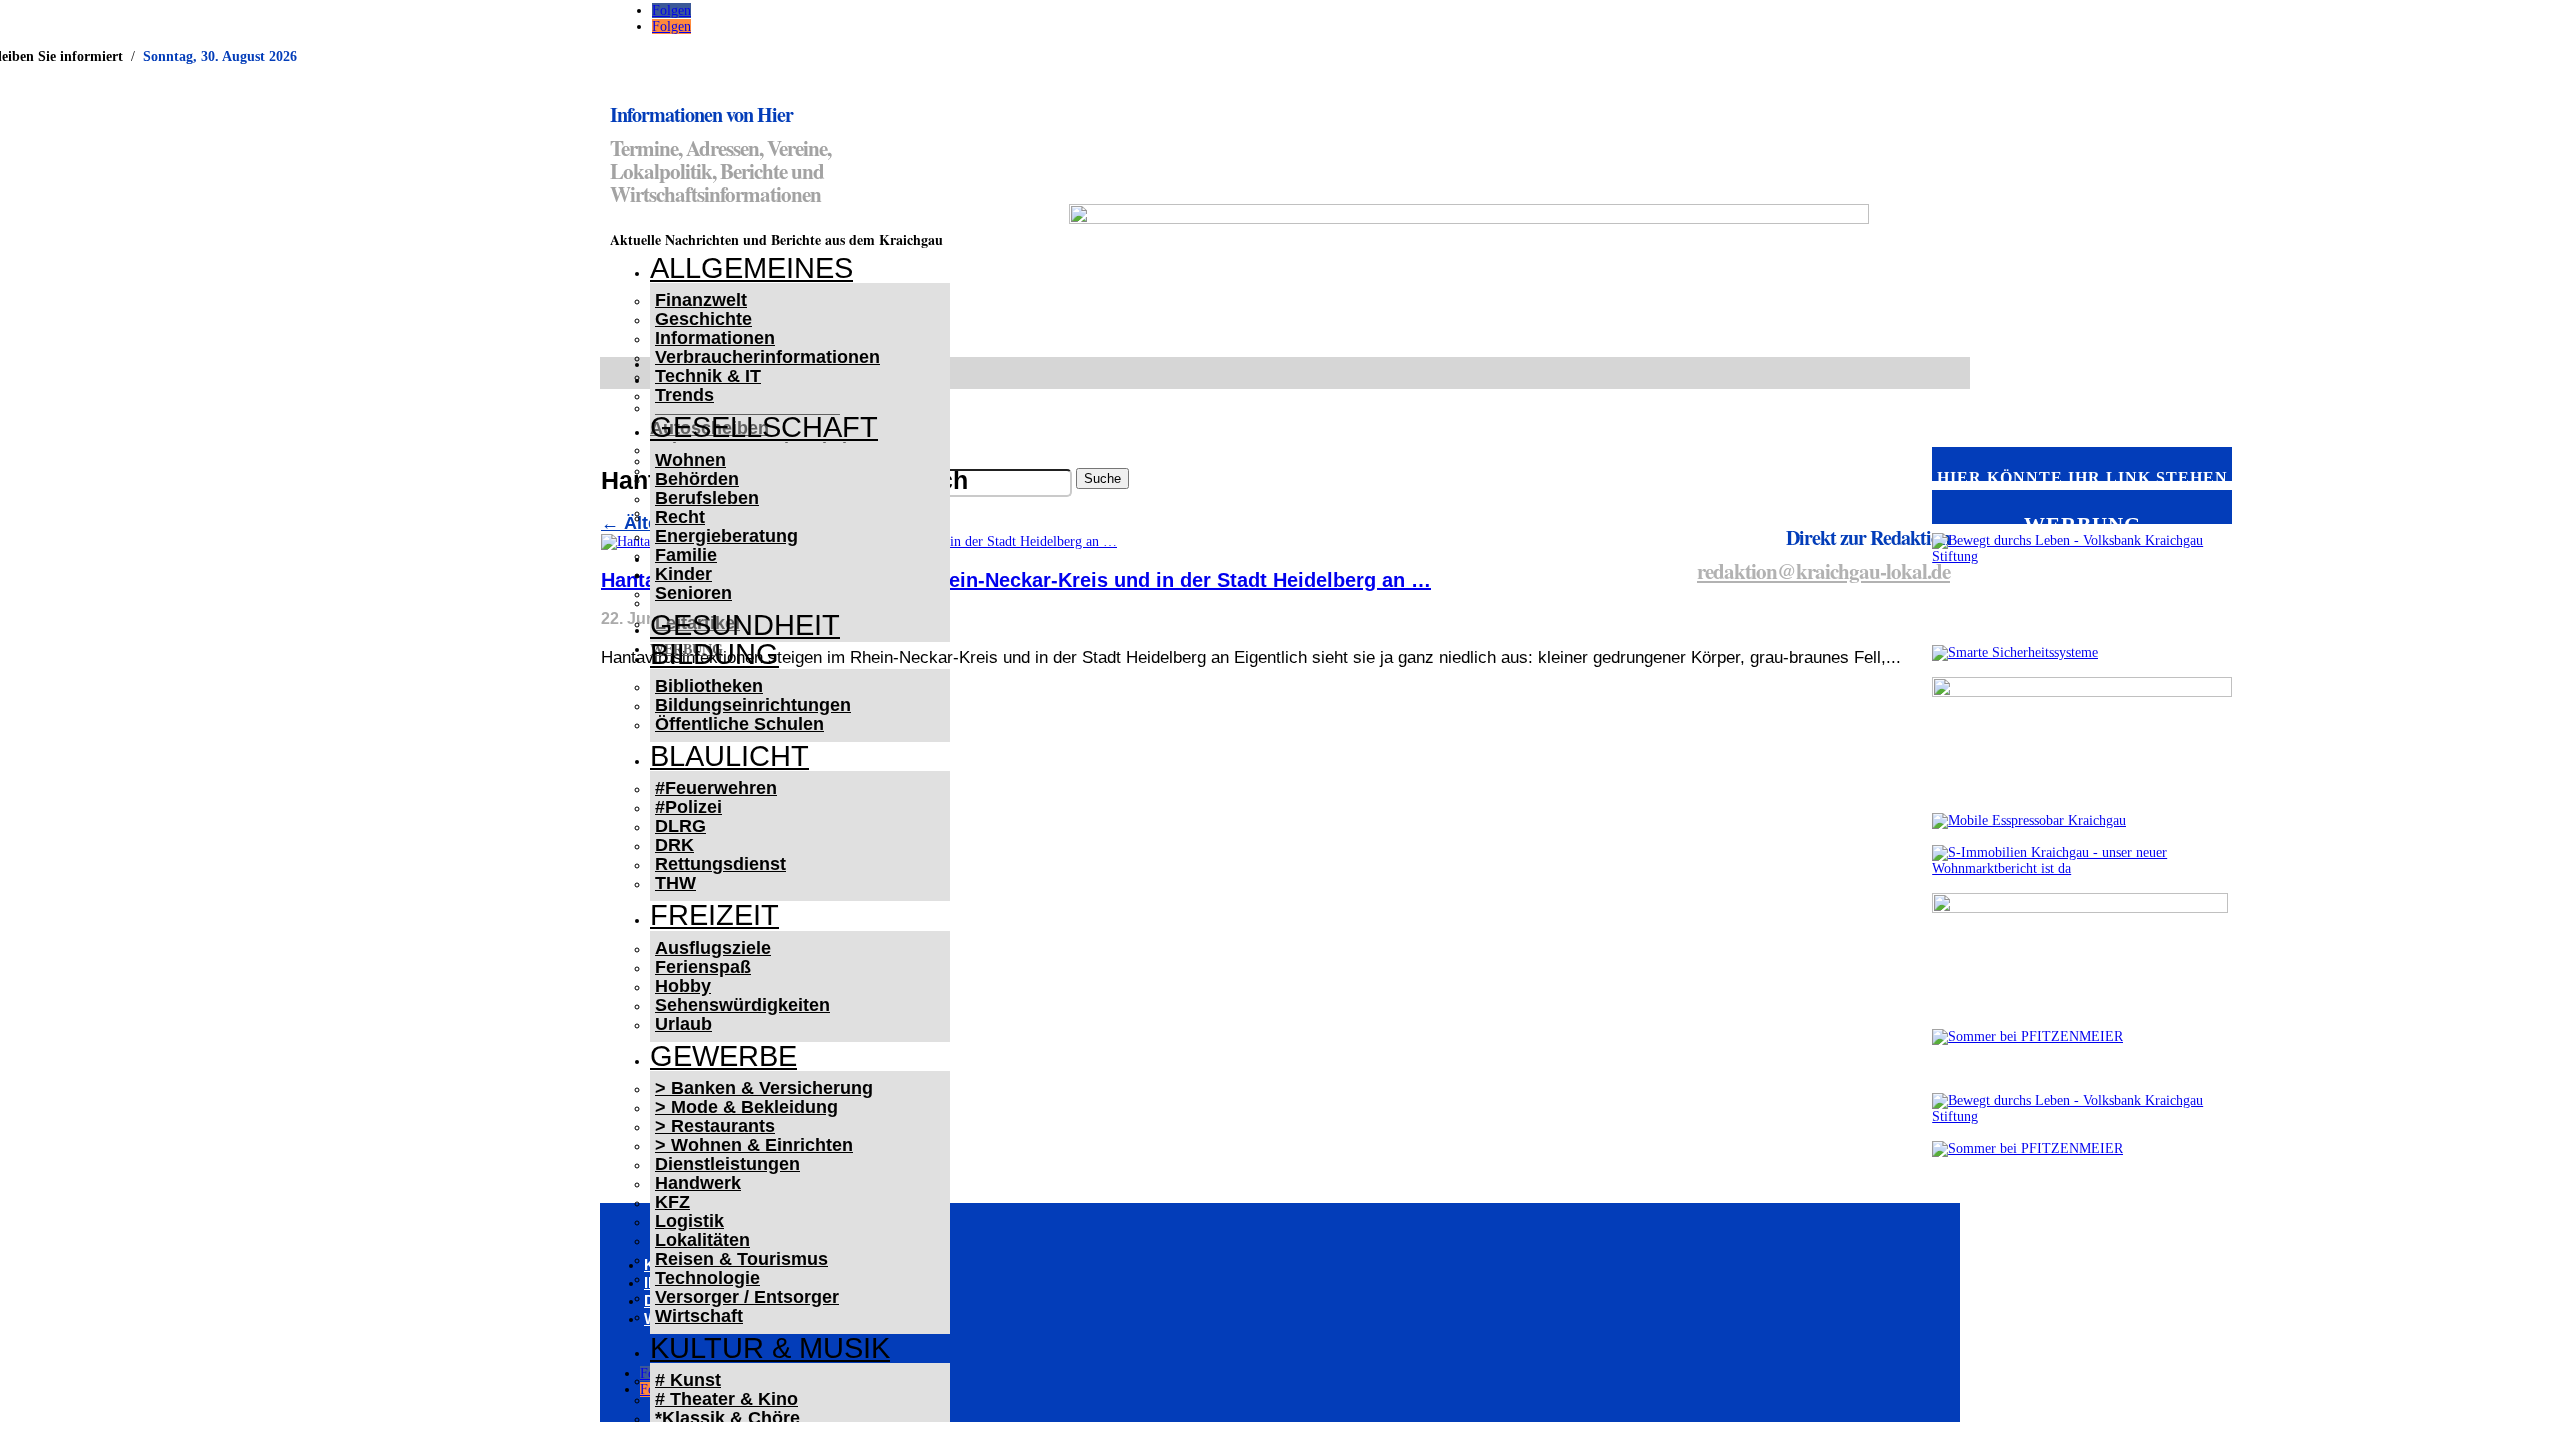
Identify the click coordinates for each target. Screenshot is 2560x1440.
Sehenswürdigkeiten (742, 1005)
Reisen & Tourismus (741, 1259)
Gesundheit (745, 625)
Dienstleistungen (727, 1164)
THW (675, 883)
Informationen (715, 338)
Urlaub (683, 1024)
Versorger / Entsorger (747, 1297)
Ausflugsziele (713, 948)
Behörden (697, 479)
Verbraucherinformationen (767, 357)
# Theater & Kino (726, 1399)
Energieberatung (726, 536)
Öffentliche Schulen (739, 724)
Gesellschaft (764, 427)
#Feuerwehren (716, 788)
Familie (686, 555)
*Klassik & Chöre (727, 1418)
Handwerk (698, 1183)
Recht (680, 517)
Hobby (683, 986)
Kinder (683, 574)
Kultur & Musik (770, 1348)
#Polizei (688, 807)
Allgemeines (751, 268)
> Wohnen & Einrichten (754, 1145)
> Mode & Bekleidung (746, 1107)
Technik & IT (708, 376)
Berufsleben (707, 498)
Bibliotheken (709, 686)
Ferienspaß (703, 967)
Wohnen (690, 460)
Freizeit (714, 915)
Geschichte (703, 319)
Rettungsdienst (720, 864)
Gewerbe (723, 1056)
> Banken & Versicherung (764, 1088)
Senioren (693, 593)
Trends (684, 395)
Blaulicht (729, 756)
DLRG (680, 826)
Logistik (689, 1221)
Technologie (707, 1278)
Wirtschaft (699, 1316)
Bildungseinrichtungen (753, 705)
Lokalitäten (702, 1240)
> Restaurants (715, 1126)
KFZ (672, 1202)
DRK (674, 845)
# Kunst (688, 1380)
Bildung (714, 654)
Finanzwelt (701, 300)
